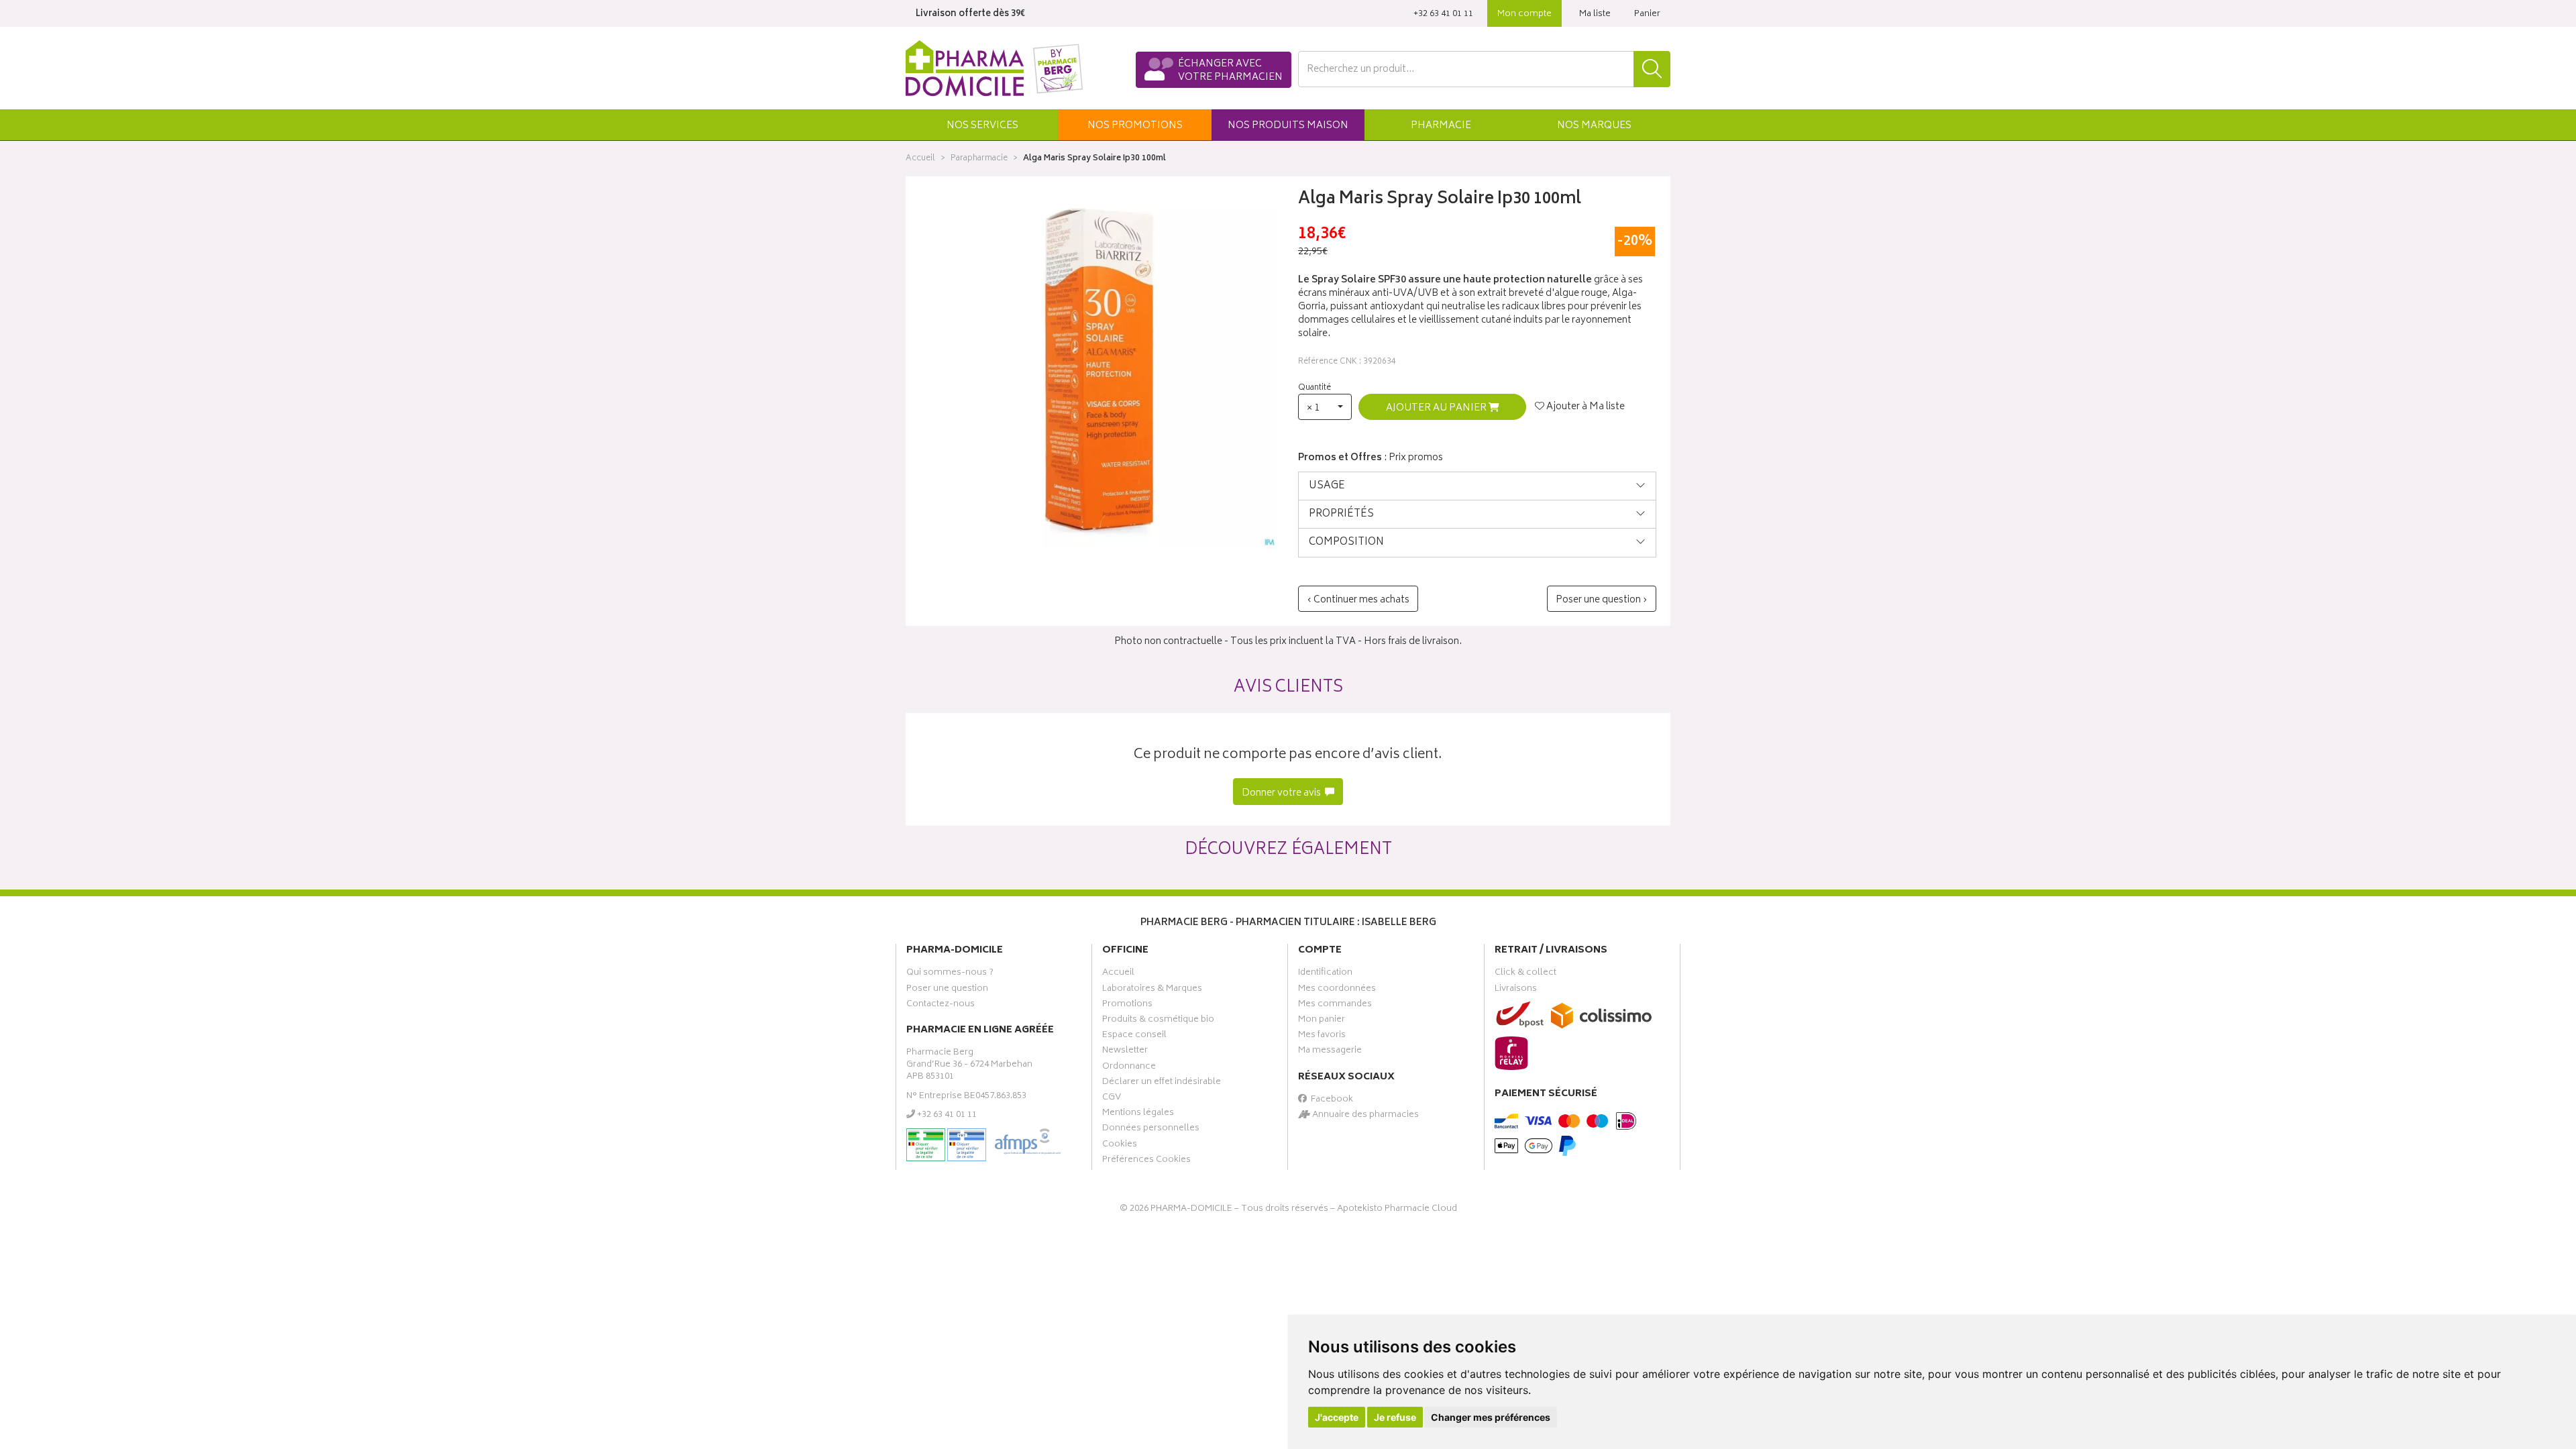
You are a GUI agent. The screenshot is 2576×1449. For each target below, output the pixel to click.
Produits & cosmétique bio (1158, 1021)
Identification (1325, 974)
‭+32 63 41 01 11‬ (1443, 14)
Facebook (1330, 1101)
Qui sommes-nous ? (950, 974)
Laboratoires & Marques (1152, 990)
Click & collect (1525, 974)
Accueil (920, 159)
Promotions (1127, 1006)
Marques (1594, 126)
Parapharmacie (979, 159)
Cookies (1120, 1146)
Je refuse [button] (1395, 1417)
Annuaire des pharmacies (1364, 1116)
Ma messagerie (1330, 1052)
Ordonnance (1129, 1068)
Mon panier (1322, 1021)
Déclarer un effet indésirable (1162, 1083)
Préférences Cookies (1146, 1161)
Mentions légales (1138, 1114)
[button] (982, 125)
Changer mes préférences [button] (1491, 1417)
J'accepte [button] (1337, 1417)
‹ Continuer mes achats (1358, 600)
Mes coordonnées (1337, 990)
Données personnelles (1151, 1130)
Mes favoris (1322, 1036)
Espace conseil (1134, 1036)
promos (1135, 126)
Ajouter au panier (1437, 408)
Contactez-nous (941, 1006)
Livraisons (1516, 990)
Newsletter (1125, 1052)
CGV (1112, 1099)
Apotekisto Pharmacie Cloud (1397, 1209)
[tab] (1477, 486)
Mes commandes (1335, 1006)
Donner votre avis (1282, 793)
